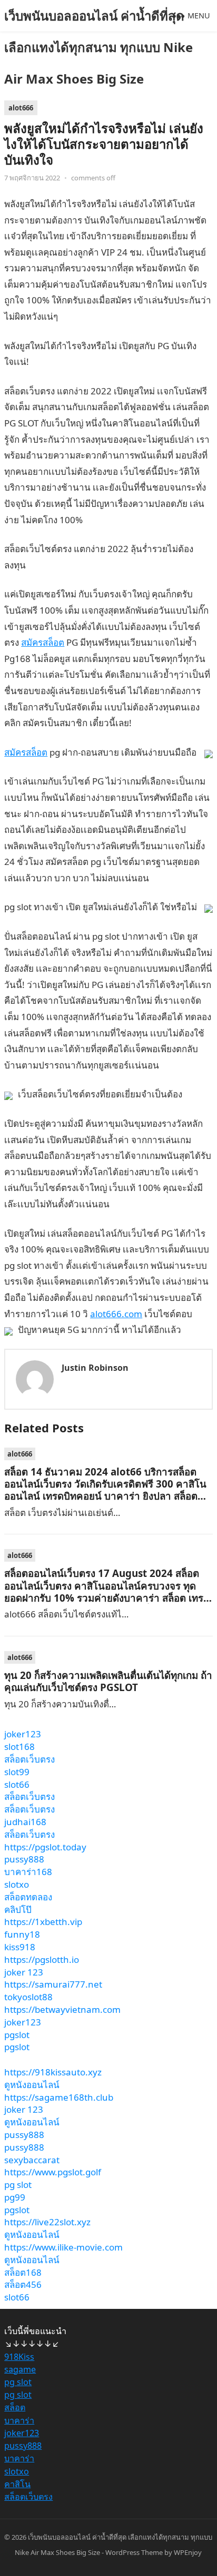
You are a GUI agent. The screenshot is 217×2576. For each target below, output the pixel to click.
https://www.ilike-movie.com (63, 2247)
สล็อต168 (23, 2272)
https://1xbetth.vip (43, 1922)
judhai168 (25, 1822)
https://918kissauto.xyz (53, 2072)
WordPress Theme (134, 2552)
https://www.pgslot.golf (53, 2172)
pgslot (17, 2035)
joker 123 (24, 1972)
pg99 (15, 2197)
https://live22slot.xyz (47, 2222)
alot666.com (116, 1314)
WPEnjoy (188, 2552)
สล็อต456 (23, 2284)
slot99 (17, 1772)
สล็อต (15, 2407)
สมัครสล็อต (43, 642)
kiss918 (20, 1947)
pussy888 (24, 1859)
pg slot (18, 2185)
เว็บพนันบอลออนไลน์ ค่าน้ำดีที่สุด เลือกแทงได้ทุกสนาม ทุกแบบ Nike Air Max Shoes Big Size (98, 47)
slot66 (17, 1784)
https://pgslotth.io (42, 1959)
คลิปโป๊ (18, 1910)
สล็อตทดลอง (28, 1897)
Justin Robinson (95, 1368)
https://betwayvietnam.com (62, 2009)
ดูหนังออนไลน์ (32, 2085)
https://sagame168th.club (59, 2097)
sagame (20, 2369)
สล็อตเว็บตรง (29, 1759)
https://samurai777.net (53, 1984)
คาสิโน (17, 2484)
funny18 (22, 1934)
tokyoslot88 (28, 1997)
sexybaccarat (32, 2160)
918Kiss (19, 2357)
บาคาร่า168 (28, 1872)
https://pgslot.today (45, 1847)
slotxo (17, 1884)
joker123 (23, 1734)
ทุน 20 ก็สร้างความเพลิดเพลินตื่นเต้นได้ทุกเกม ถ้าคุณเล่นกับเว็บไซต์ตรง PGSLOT (108, 1681)
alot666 (21, 108)
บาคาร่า (19, 2420)
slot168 (19, 1747)
